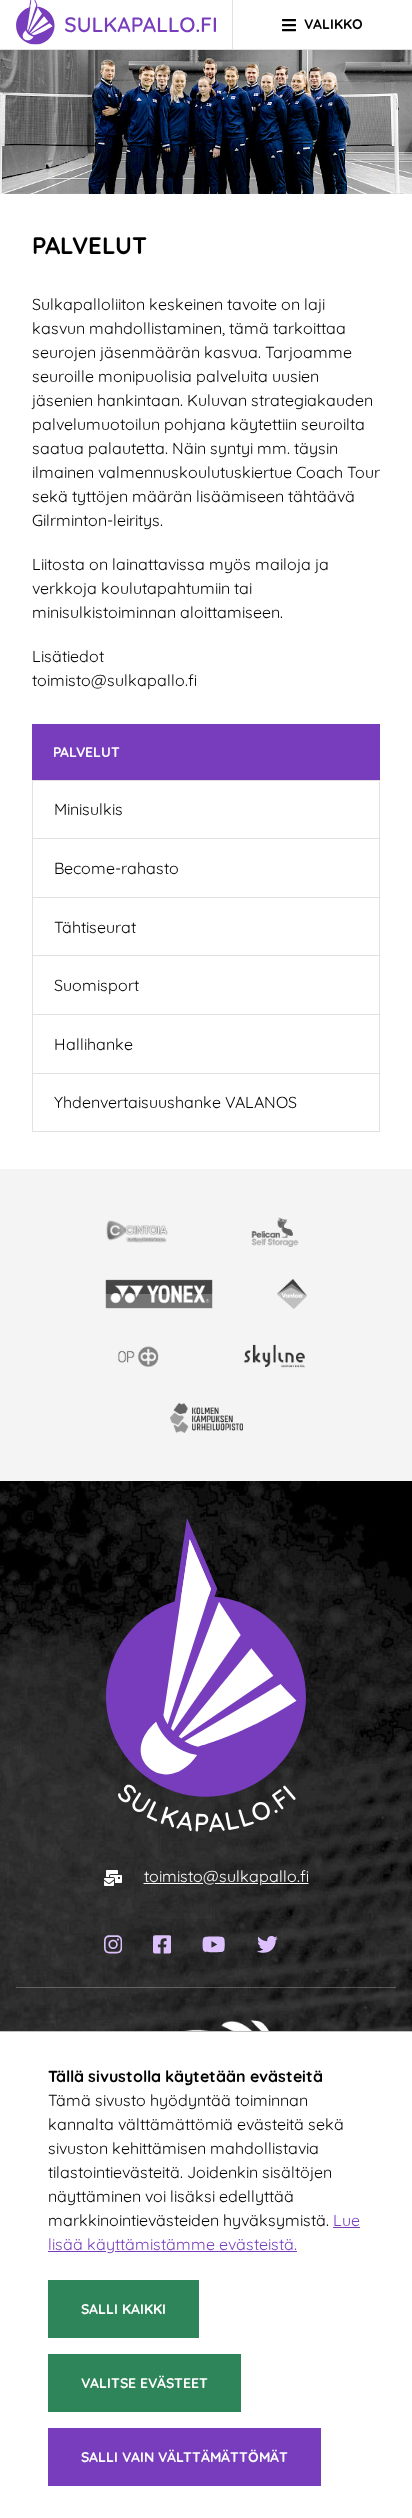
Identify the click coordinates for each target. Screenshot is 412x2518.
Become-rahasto (116, 868)
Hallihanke (93, 1044)
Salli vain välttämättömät (184, 2457)
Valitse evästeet (144, 2383)
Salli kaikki (123, 2309)
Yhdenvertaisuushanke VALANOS (175, 1102)
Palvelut (86, 751)
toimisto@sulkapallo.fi (226, 1876)
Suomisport (96, 985)
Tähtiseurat (95, 927)
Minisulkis (88, 809)
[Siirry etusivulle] (206, 1674)
